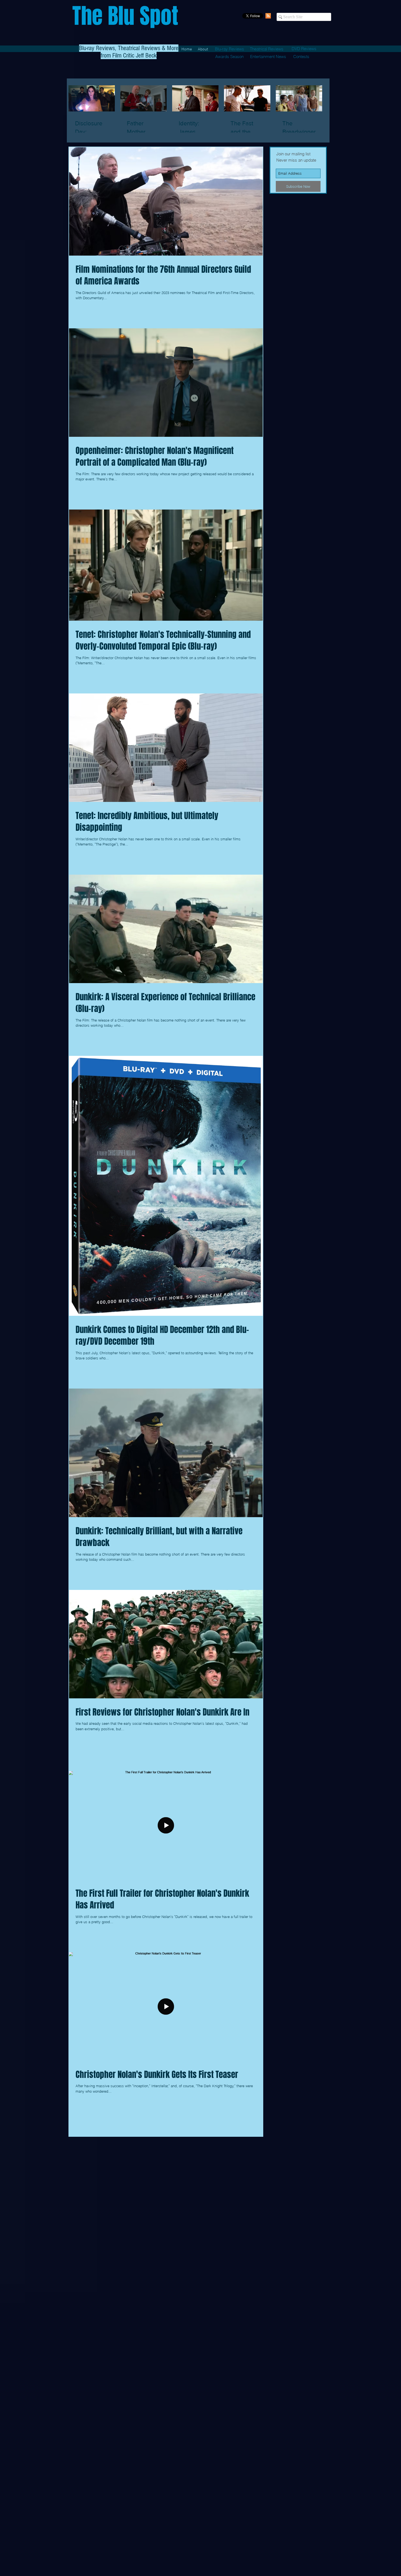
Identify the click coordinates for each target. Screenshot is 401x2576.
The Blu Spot (125, 16)
